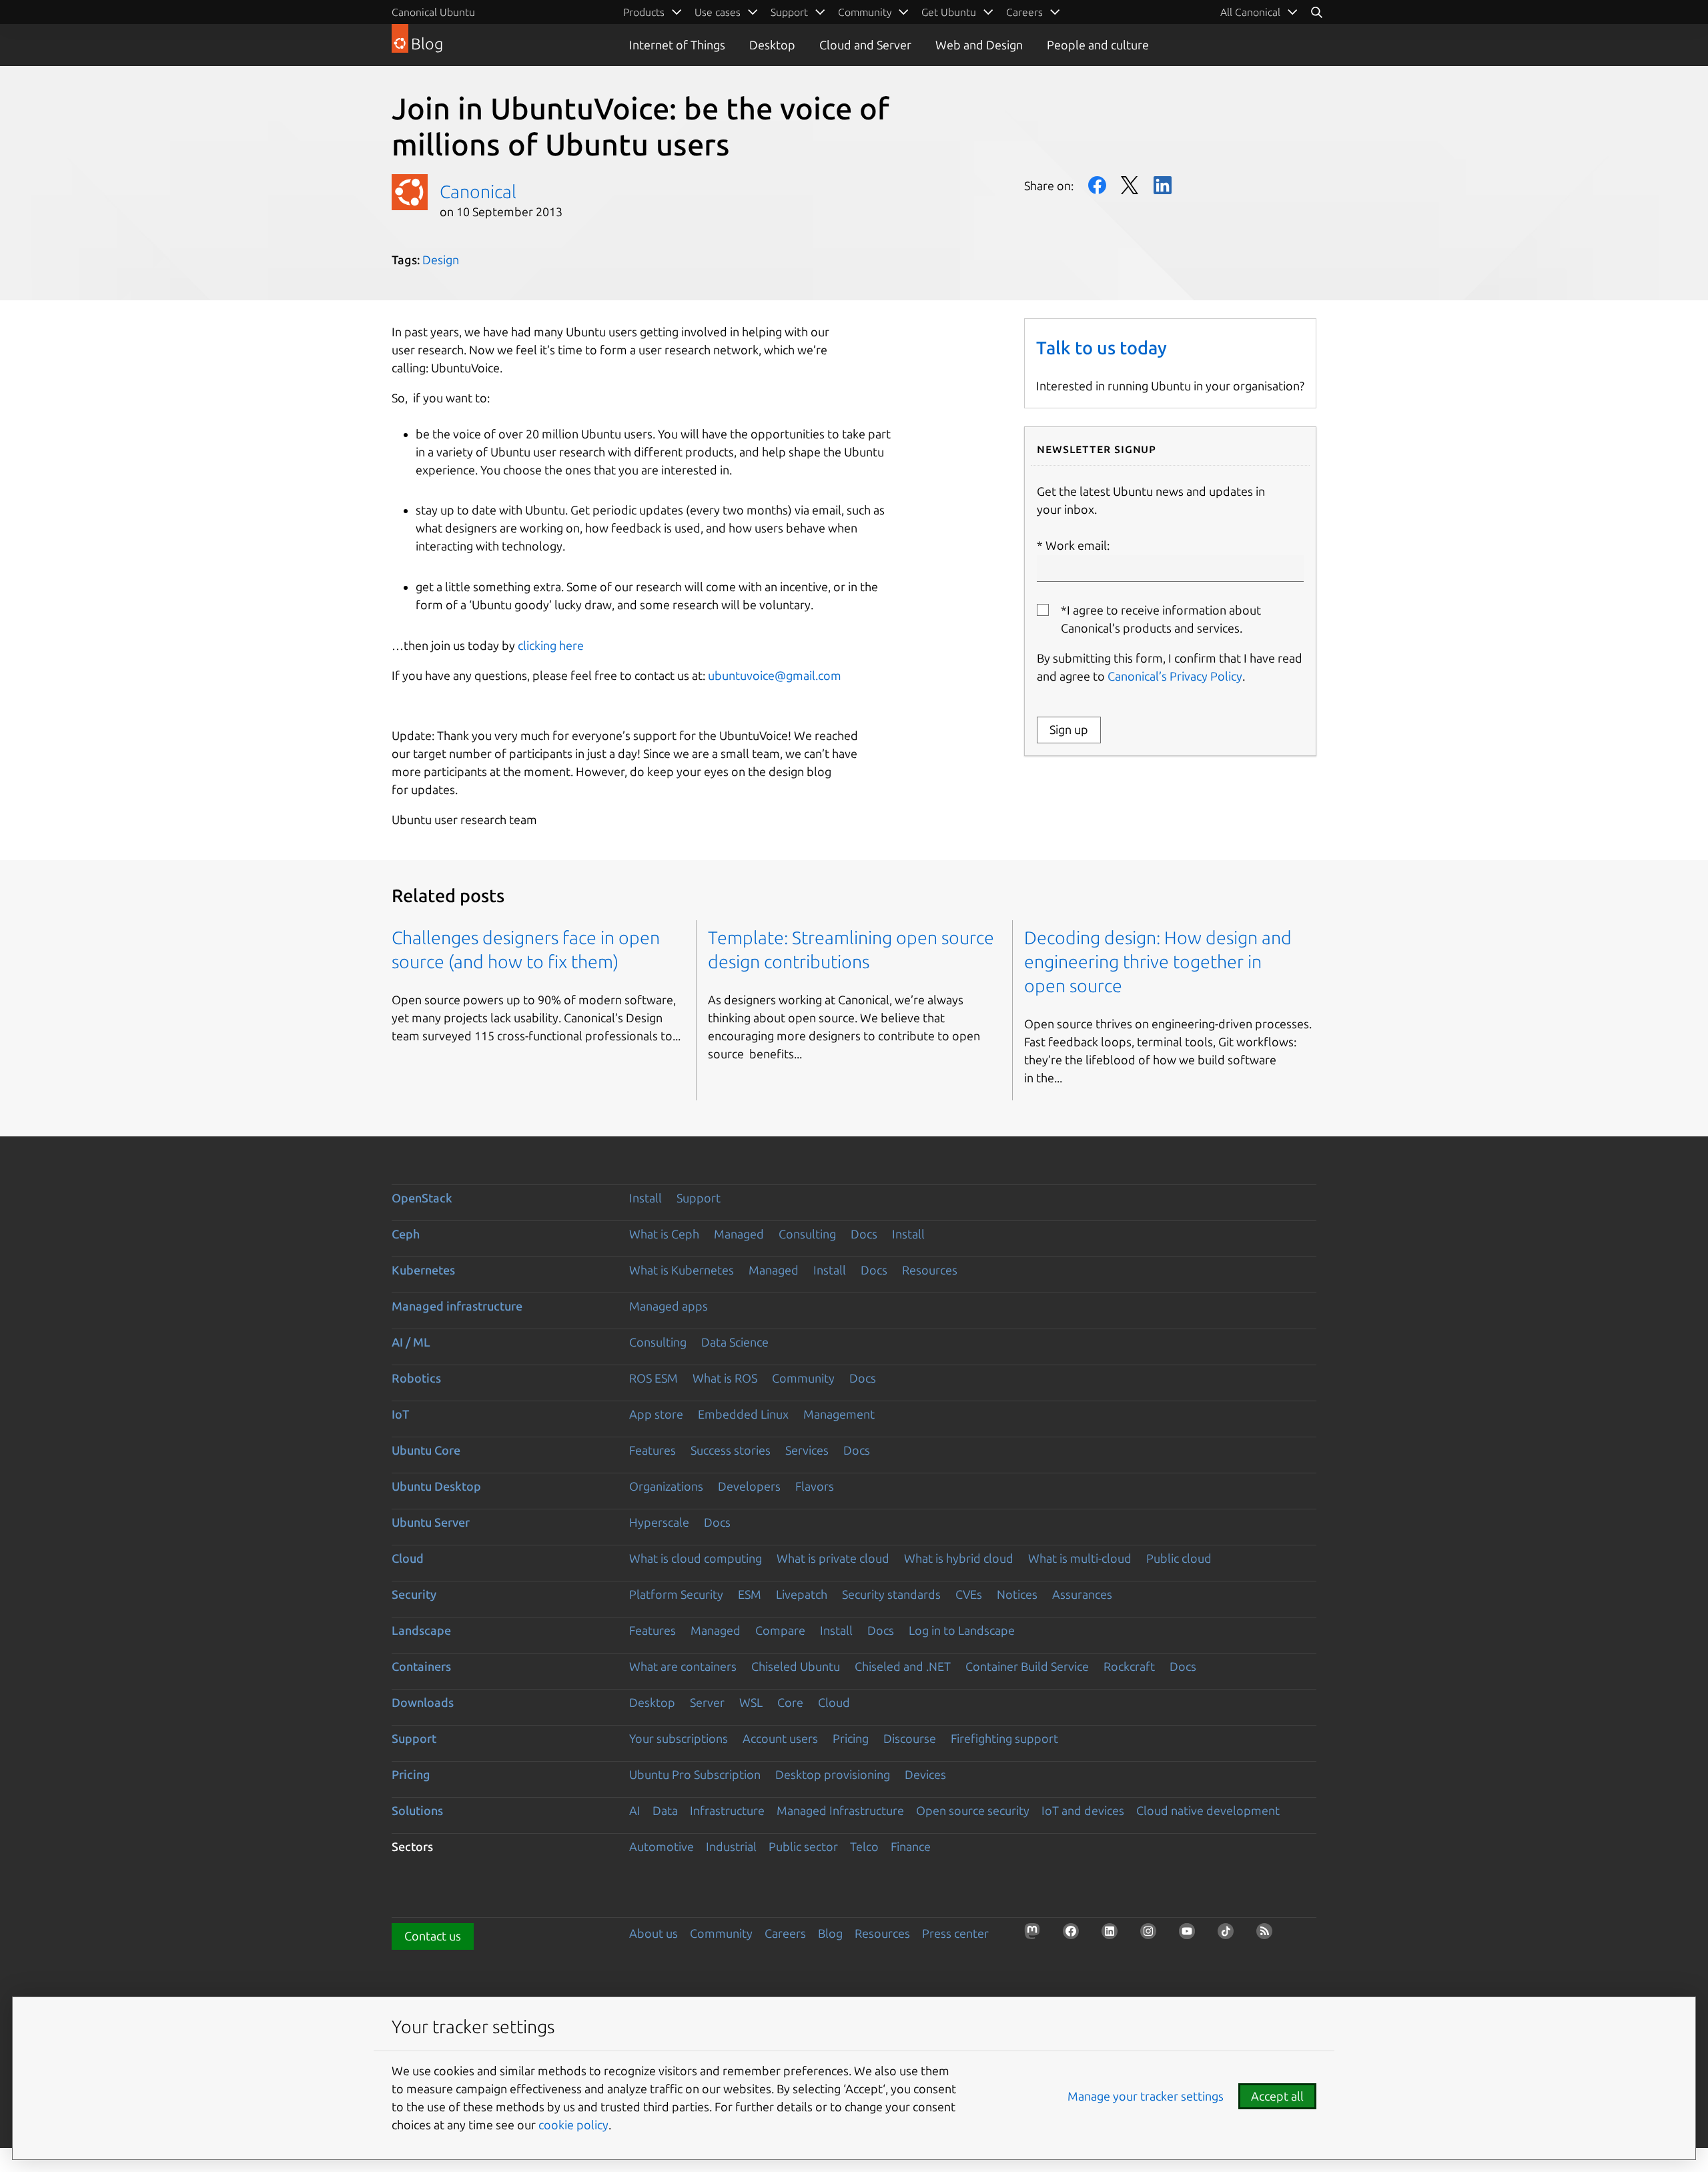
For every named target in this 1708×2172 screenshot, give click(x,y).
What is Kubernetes (682, 1270)
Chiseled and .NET (903, 1666)
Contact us (433, 1936)
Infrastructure (727, 1810)
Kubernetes (423, 1270)
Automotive (662, 1846)
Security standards (891, 1594)
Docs (864, 1234)
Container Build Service (1027, 1666)
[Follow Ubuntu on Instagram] (1152, 1935)
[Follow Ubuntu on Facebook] (1075, 1935)
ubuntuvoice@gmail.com (775, 675)
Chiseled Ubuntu (796, 1666)
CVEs (969, 1594)
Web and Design (979, 45)
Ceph (406, 1234)
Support (699, 1198)
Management (839, 1414)
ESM (750, 1594)
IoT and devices (1083, 1810)
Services (807, 1450)
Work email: (1078, 545)
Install (646, 1198)
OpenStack (422, 1198)
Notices (1017, 1594)
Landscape (421, 1630)
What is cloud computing (696, 1558)
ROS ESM (654, 1378)
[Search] (1316, 12)
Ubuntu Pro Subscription (695, 1774)
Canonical (478, 192)
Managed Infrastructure (840, 1810)
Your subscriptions (679, 1738)
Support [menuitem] (789, 12)
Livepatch (802, 1594)
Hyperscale (659, 1522)
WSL (751, 1702)
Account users (780, 1738)
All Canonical (1250, 12)
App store (656, 1414)
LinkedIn (1163, 185)
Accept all (1277, 2096)
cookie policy (573, 2125)
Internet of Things (677, 45)
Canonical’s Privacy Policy (1175, 676)
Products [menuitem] (644, 12)
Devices (925, 1774)
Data (665, 1810)
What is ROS (725, 1378)
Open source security (973, 1810)
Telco (864, 1846)
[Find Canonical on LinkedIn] (1114, 1935)
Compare (780, 1630)
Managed (739, 1234)
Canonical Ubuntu (433, 12)
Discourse (910, 1738)
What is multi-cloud (1080, 1558)
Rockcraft (1129, 1666)
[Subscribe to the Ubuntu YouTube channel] (1191, 1935)
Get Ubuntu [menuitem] (949, 12)
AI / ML (411, 1342)
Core (790, 1702)
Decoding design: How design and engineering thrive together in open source (1158, 962)
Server (707, 1702)
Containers (421, 1666)
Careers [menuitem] (1024, 12)
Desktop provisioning (833, 1774)
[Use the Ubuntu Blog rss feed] (1268, 1935)
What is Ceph (664, 1234)
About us (654, 1933)
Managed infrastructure (457, 1306)
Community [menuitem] (865, 12)
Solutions (417, 1810)
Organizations (666, 1486)
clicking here (551, 645)
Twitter (1130, 185)
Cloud (408, 1558)
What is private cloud (833, 1558)
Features (653, 1450)
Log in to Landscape (962, 1630)
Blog (830, 1933)
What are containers (683, 1666)
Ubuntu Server (431, 1522)
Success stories (731, 1450)
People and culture (1098, 45)
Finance (911, 1846)
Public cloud (1179, 1558)
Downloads (423, 1702)
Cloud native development (1208, 1810)
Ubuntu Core (426, 1450)
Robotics (416, 1378)
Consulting (807, 1234)
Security (414, 1594)
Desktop (772, 45)
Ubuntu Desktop (436, 1486)
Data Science (735, 1342)
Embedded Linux (743, 1414)
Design (441, 260)
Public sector (803, 1846)
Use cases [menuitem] (718, 12)
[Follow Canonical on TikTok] (1230, 1935)
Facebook (1097, 185)
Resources (930, 1270)
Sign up (1069, 729)
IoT (400, 1414)
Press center (955, 1933)
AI (635, 1810)
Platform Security (676, 1594)
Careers (785, 1933)
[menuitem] (1259, 12)
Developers (749, 1486)
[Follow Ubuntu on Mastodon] (1036, 1935)
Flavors (815, 1486)
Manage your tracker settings (1146, 2096)
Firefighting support (1004, 1738)
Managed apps (669, 1306)
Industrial (731, 1846)
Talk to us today (1102, 348)
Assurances (1082, 1594)
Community (803, 1378)
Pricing (851, 1738)
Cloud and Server (865, 45)
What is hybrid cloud (959, 1558)
